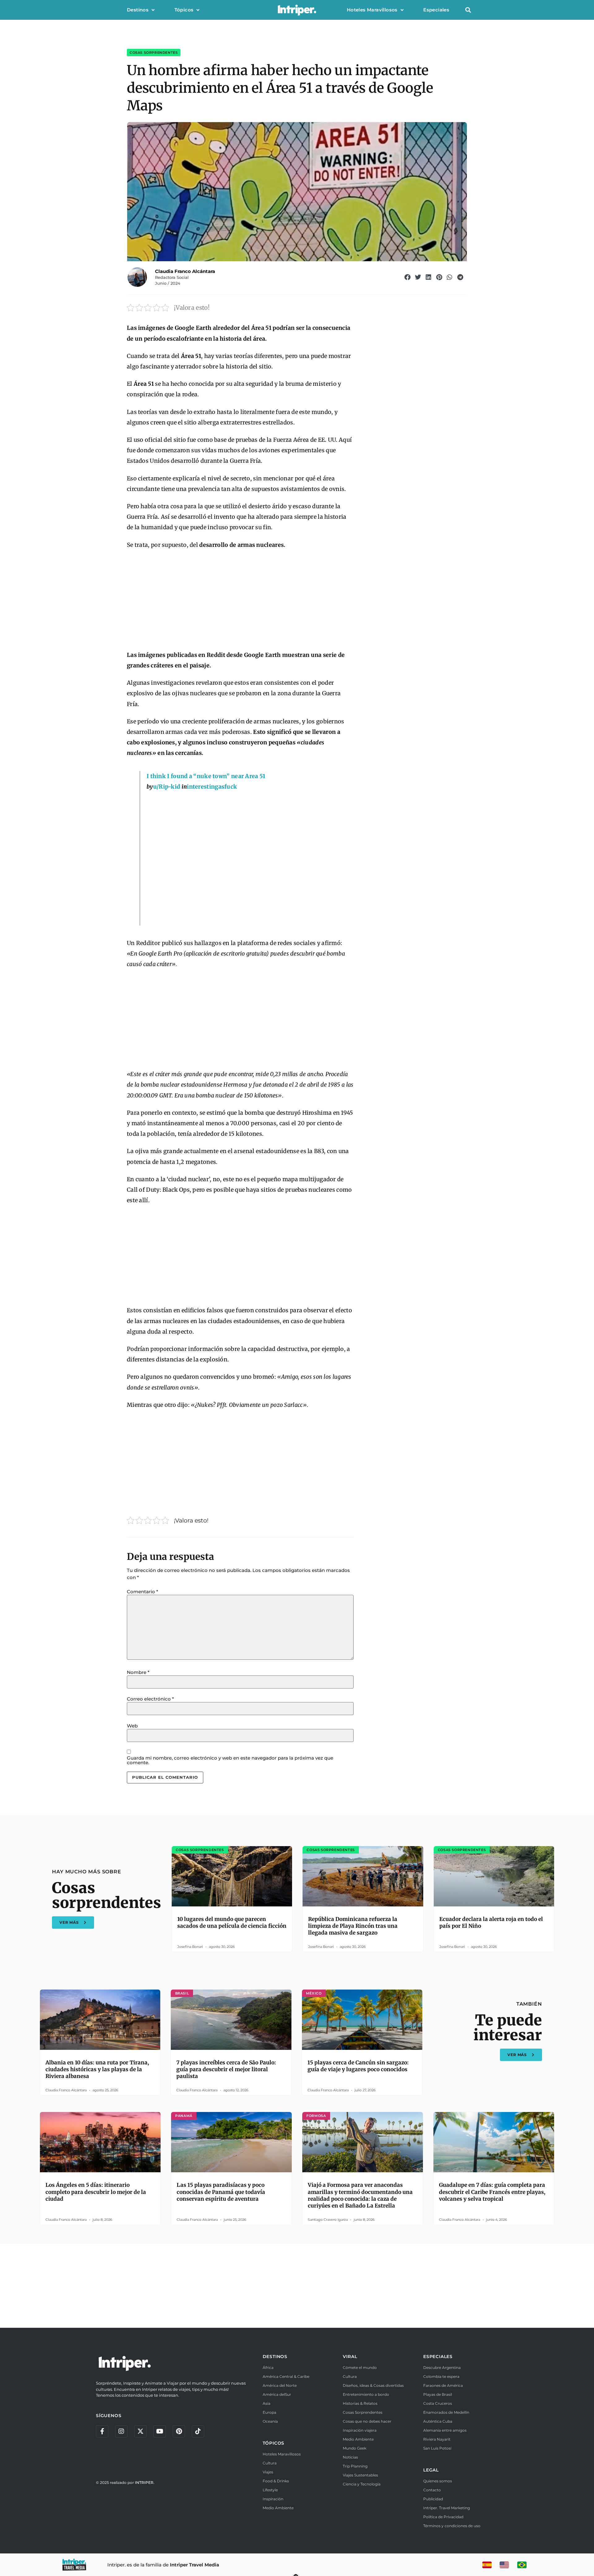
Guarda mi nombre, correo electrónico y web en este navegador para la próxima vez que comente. (230, 1760)
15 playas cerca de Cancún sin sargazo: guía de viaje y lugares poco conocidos (358, 2066)
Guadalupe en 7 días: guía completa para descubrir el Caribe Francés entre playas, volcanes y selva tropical (492, 2192)
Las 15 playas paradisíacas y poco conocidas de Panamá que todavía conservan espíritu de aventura (221, 2192)
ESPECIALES (438, 2357)
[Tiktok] (198, 2431)
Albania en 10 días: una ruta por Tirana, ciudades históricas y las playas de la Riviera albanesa (97, 2069)
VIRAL (350, 2357)
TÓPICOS (274, 2443)
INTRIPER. (145, 2482)
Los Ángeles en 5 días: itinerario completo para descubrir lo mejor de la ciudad (96, 2192)
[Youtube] (160, 2431)
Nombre (138, 1672)
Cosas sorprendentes (154, 53)
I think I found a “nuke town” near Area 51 (206, 776)
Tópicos (184, 10)
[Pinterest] (179, 2431)
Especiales (436, 10)
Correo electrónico (150, 1699)
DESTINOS (275, 2357)
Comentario (142, 1592)
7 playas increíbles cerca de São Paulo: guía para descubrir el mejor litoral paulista (226, 2069)
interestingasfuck (212, 787)
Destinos (138, 10)
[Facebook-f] (102, 2431)
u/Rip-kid (167, 787)
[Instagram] (121, 2431)
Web (132, 1726)
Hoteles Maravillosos (372, 10)
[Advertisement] (240, 600)
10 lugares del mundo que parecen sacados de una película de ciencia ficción (232, 1922)
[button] (468, 10)
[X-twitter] (140, 2431)
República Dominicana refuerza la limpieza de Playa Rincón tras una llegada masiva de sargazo (353, 1926)
